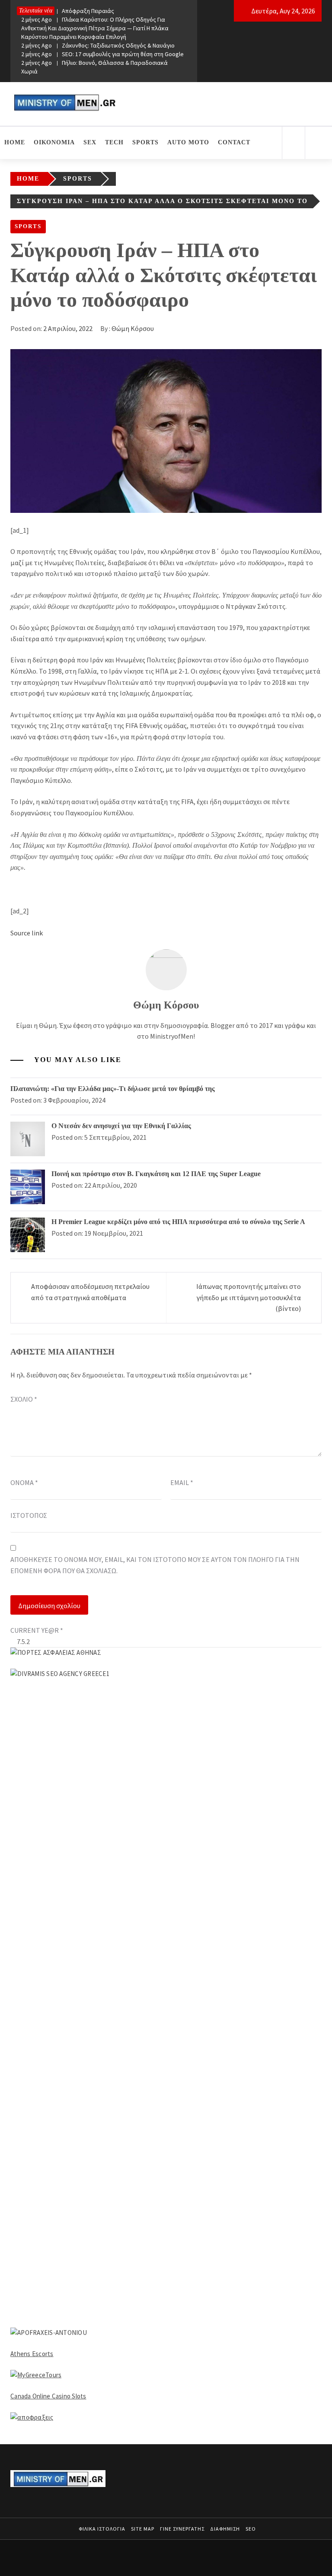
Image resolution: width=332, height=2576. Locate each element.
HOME (15, 142)
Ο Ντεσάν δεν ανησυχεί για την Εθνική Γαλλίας (121, 1126)
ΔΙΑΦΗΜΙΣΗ (225, 2529)
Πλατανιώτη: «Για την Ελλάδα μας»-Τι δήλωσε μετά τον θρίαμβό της (113, 1089)
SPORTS (145, 142)
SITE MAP (143, 2529)
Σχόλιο (24, 1399)
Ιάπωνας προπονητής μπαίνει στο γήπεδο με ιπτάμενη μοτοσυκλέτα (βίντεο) (249, 1297)
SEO (251, 2529)
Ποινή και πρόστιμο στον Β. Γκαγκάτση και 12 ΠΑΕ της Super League (156, 1174)
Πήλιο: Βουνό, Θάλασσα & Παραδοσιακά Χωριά (94, 67)
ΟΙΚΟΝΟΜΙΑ (54, 142)
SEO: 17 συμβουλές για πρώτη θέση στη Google (102, 54)
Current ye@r (37, 1630)
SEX (90, 142)
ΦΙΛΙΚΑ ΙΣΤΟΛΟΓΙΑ (102, 2529)
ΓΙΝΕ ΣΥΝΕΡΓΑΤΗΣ (182, 2529)
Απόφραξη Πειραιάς (68, 11)
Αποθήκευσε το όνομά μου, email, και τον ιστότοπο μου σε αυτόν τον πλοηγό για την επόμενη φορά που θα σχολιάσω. (155, 1565)
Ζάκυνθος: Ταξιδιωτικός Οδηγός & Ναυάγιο (98, 45)
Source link (27, 933)
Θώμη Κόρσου (133, 328)
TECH (114, 142)
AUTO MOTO (188, 142)
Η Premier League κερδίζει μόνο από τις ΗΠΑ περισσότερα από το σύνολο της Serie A (178, 1222)
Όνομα (24, 1482)
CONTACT (234, 142)
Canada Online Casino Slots (48, 2396)
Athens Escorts (32, 2354)
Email (182, 1482)
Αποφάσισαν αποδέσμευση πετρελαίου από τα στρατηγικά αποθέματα (90, 1292)
